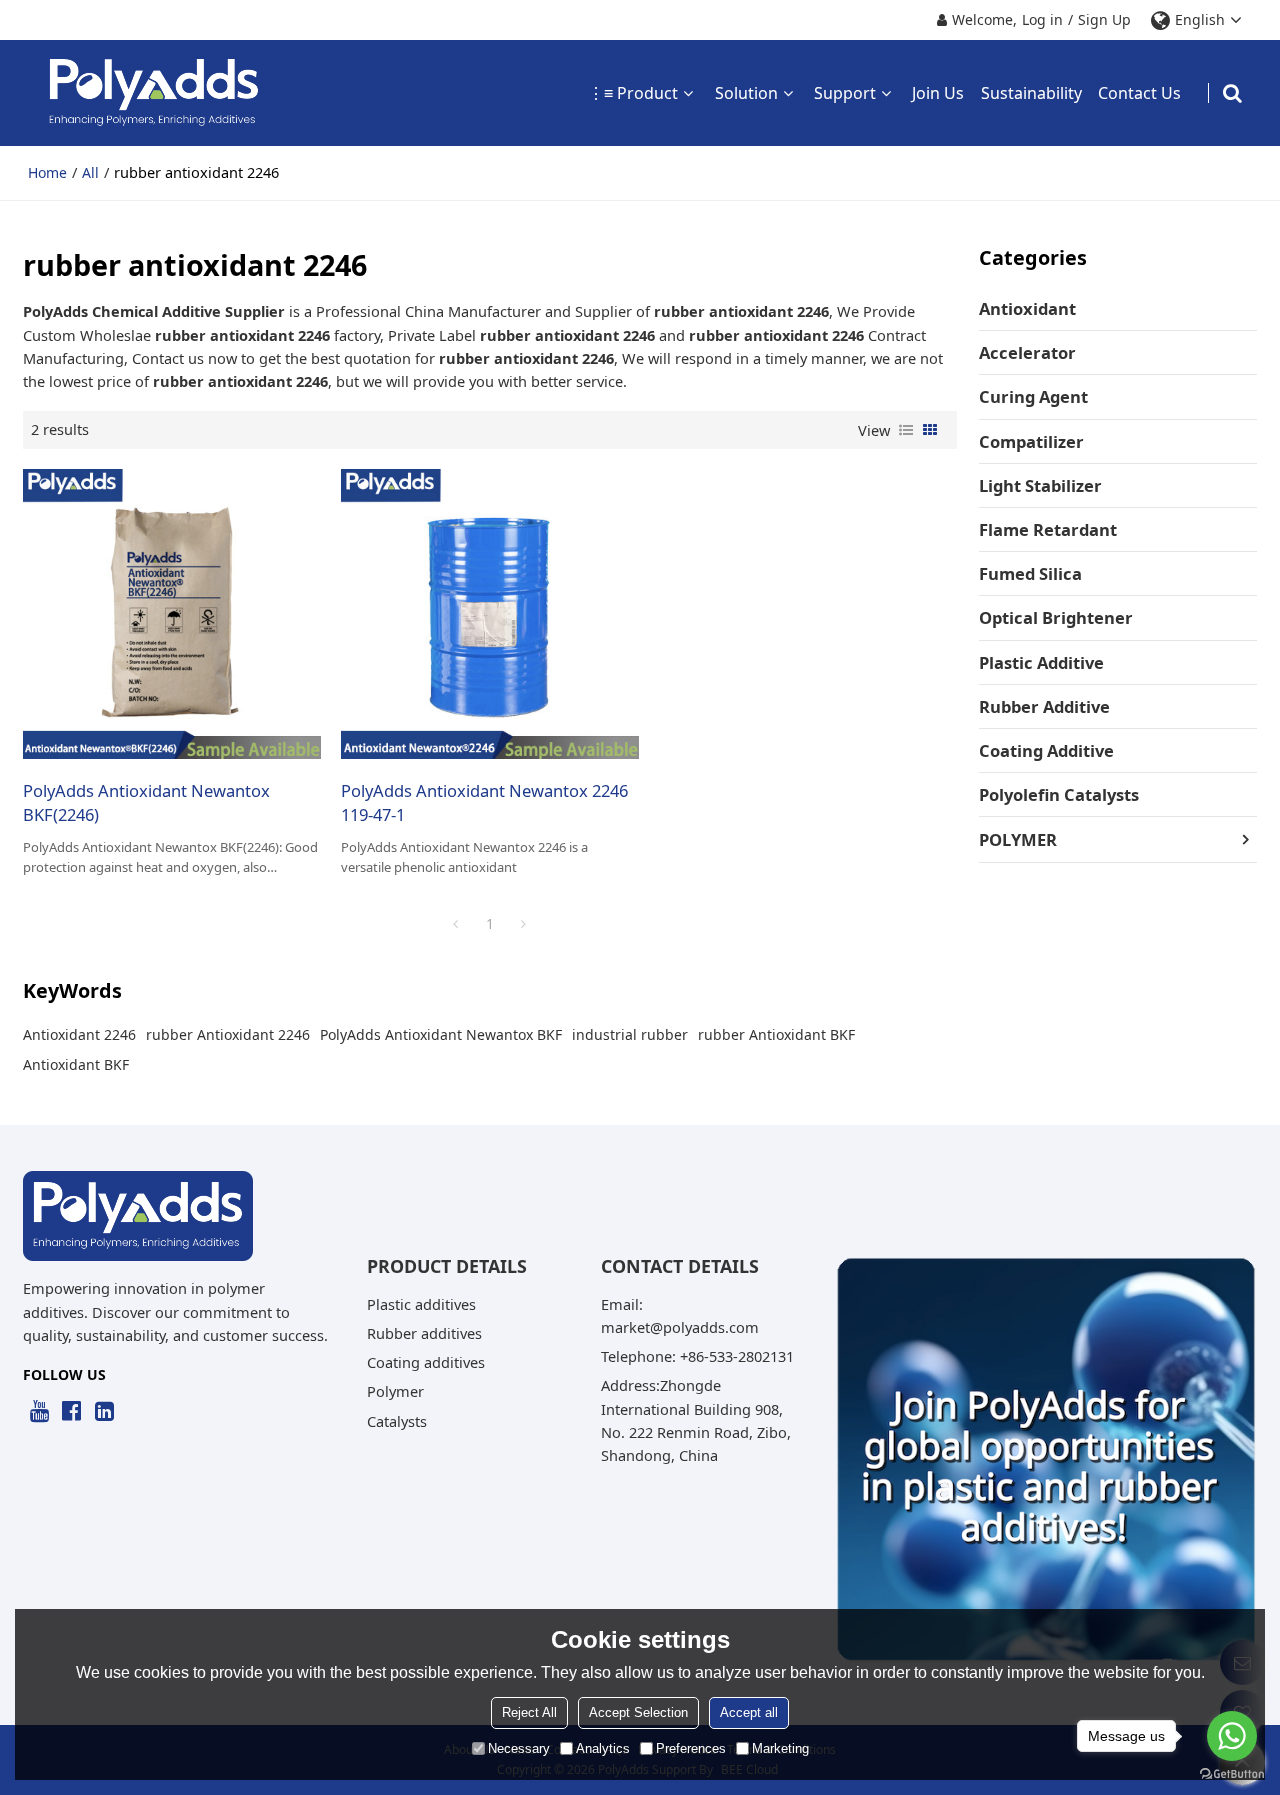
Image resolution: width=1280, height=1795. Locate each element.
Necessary (519, 1748)
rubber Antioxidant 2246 (228, 1034)
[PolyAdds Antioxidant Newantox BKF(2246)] (172, 614)
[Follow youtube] (39, 1411)
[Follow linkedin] (104, 1411)
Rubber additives (424, 1333)
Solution (746, 93)
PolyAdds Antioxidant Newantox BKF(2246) (146, 802)
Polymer (395, 1391)
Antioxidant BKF (76, 1064)
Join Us (938, 93)
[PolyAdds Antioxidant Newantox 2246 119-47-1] (490, 614)
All (90, 172)
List (906, 430)
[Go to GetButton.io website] (1232, 1774)
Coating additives (426, 1362)
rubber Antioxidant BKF (776, 1034)
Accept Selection (638, 1712)
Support (845, 93)
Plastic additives (421, 1304)
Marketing (780, 1748)
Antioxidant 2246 (79, 1034)
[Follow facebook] (72, 1411)
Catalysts (397, 1421)
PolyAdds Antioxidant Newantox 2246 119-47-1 (484, 802)
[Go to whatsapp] (1232, 1736)
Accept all (749, 1712)
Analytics (603, 1748)
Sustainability (1031, 93)
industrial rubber (630, 1034)
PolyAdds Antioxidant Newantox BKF (441, 1034)
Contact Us (1139, 93)
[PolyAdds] (154, 93)
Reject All (529, 1712)
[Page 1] (456, 924)
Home (47, 172)
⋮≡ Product (633, 93)
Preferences (691, 1748)
